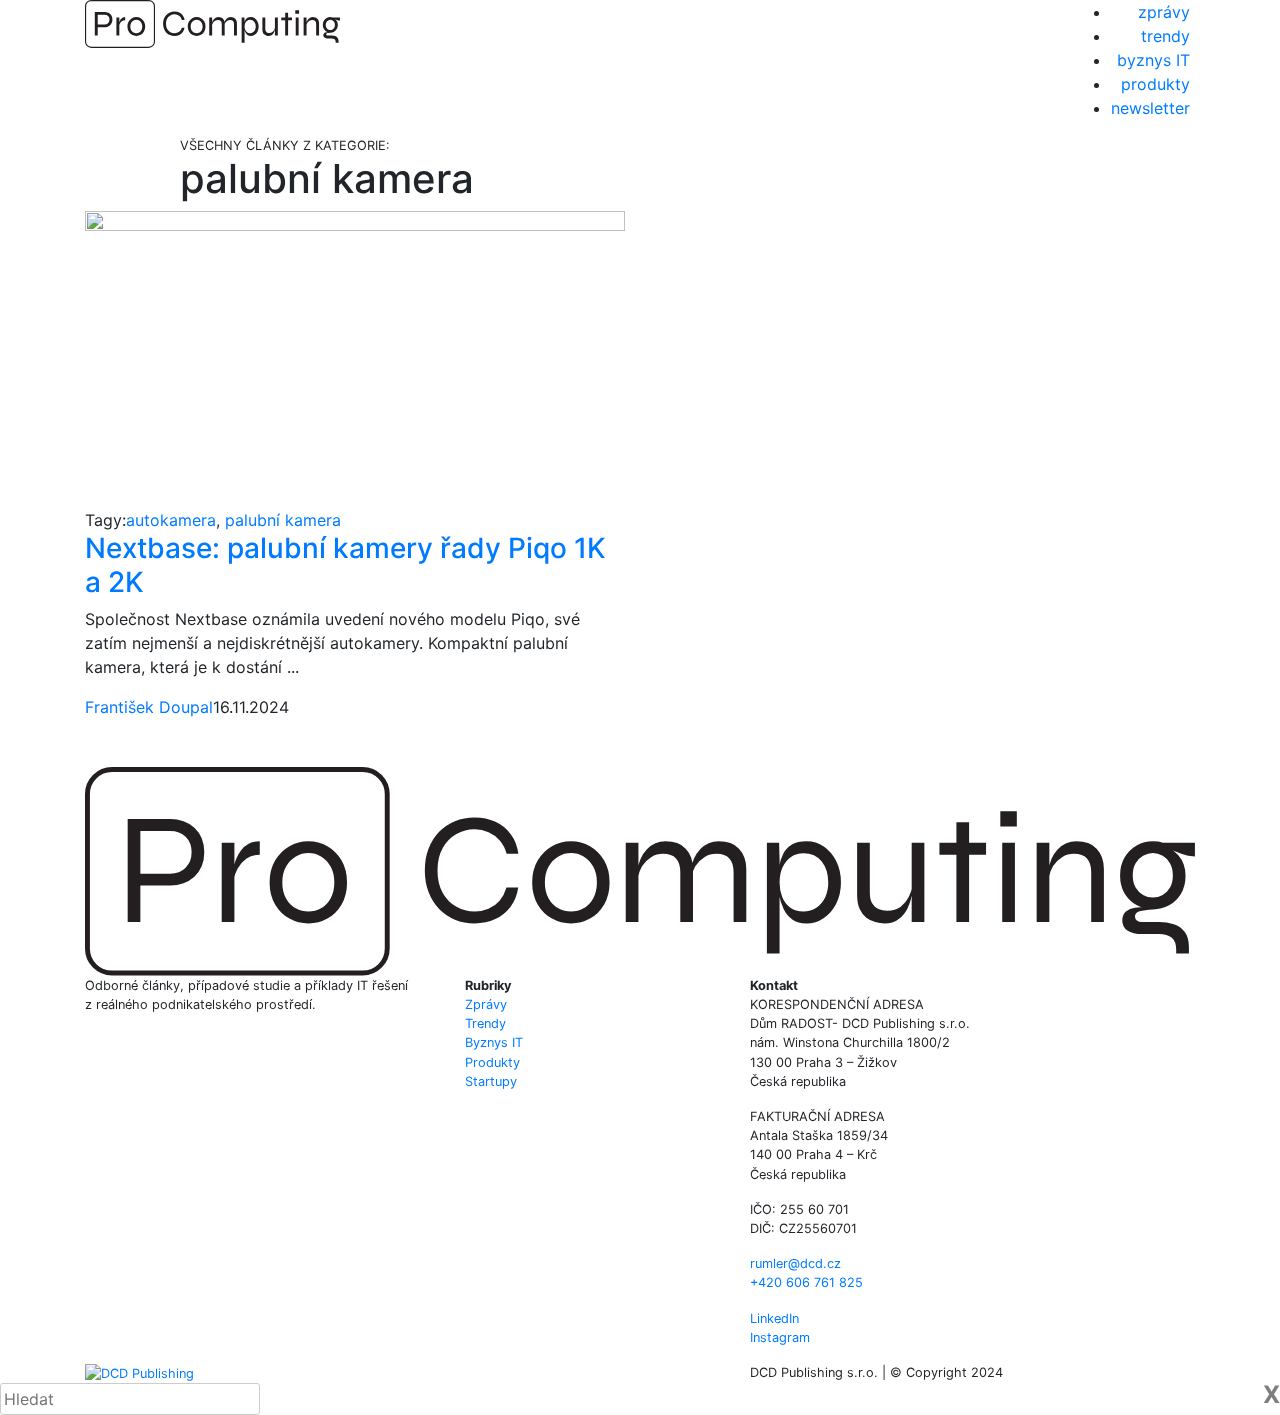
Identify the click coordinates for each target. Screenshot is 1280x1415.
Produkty (492, 1062)
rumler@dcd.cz (795, 1263)
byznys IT (1153, 60)
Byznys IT (494, 1042)
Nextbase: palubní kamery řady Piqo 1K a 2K (345, 565)
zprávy (1164, 12)
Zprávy (486, 1004)
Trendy (485, 1023)
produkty (1155, 84)
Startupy (491, 1081)
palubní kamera (283, 520)
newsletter (1150, 108)
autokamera (171, 520)
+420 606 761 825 (806, 1282)
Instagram (780, 1337)
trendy (1165, 36)
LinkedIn (774, 1318)
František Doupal (149, 707)
